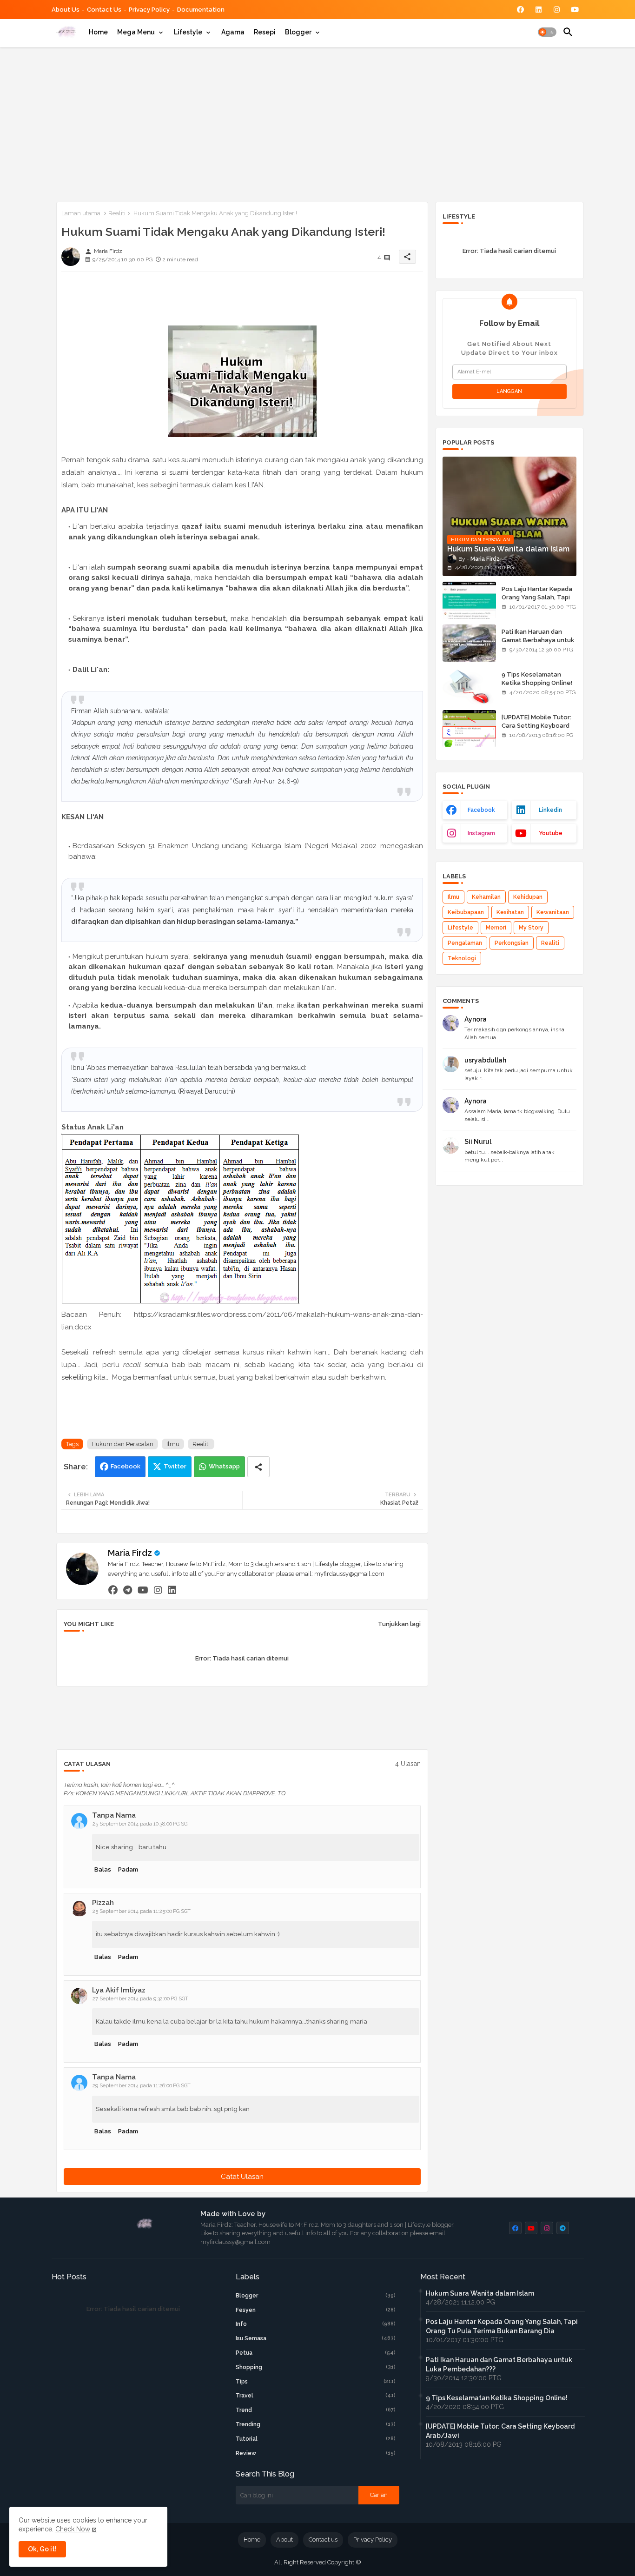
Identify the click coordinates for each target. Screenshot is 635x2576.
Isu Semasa (316, 2338)
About (284, 2539)
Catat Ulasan (242, 2177)
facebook (481, 810)
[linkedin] (172, 1590)
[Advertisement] (318, 123)
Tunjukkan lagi (399, 1624)
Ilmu (173, 1444)
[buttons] (520, 10)
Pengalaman (465, 943)
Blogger (298, 32)
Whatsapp (224, 1466)
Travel (316, 2396)
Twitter (175, 1466)
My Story (531, 928)
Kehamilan (486, 897)
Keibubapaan (466, 912)
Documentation (201, 10)
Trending (316, 2424)
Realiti (117, 213)
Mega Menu (136, 32)
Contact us (104, 10)
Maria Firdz (130, 1553)
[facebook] (113, 1590)
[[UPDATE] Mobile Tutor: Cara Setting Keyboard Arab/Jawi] (469, 729)
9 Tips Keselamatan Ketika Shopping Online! (537, 679)
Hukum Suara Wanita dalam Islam (480, 2293)
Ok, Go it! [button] (42, 2549)
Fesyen (316, 2310)
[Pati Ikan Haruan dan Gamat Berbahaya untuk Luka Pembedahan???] (469, 643)
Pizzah (103, 1903)
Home (98, 32)
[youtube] (143, 1590)
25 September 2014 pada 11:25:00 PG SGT (142, 1911)
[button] (547, 32)
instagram (481, 833)
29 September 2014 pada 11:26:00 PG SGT (142, 2086)
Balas (103, 1869)
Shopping (316, 2367)
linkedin (550, 810)
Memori (496, 928)
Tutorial (316, 2439)
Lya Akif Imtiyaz (119, 1990)
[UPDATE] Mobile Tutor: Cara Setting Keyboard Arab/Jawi (536, 726)
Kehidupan (528, 897)
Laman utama (81, 213)
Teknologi (462, 958)
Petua (316, 2353)
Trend (316, 2410)
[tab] (98, 32)
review (316, 2453)
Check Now (73, 2529)
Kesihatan (510, 912)
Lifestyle (188, 32)
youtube (551, 833)
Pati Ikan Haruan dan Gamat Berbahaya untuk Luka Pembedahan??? (538, 640)
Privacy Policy (149, 10)
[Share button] (258, 1467)
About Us (66, 10)
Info (316, 2324)
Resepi (265, 32)
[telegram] (128, 1590)
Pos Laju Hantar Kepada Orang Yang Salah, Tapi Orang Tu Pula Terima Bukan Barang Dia (537, 602)
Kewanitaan (553, 912)
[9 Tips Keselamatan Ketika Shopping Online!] (469, 686)
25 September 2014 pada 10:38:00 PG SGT (142, 1824)
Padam (128, 1869)
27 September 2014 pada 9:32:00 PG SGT (140, 1999)
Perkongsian (512, 943)
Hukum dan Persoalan (122, 1444)
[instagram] (158, 1590)
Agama (233, 32)
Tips (316, 2382)
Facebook (126, 1466)
